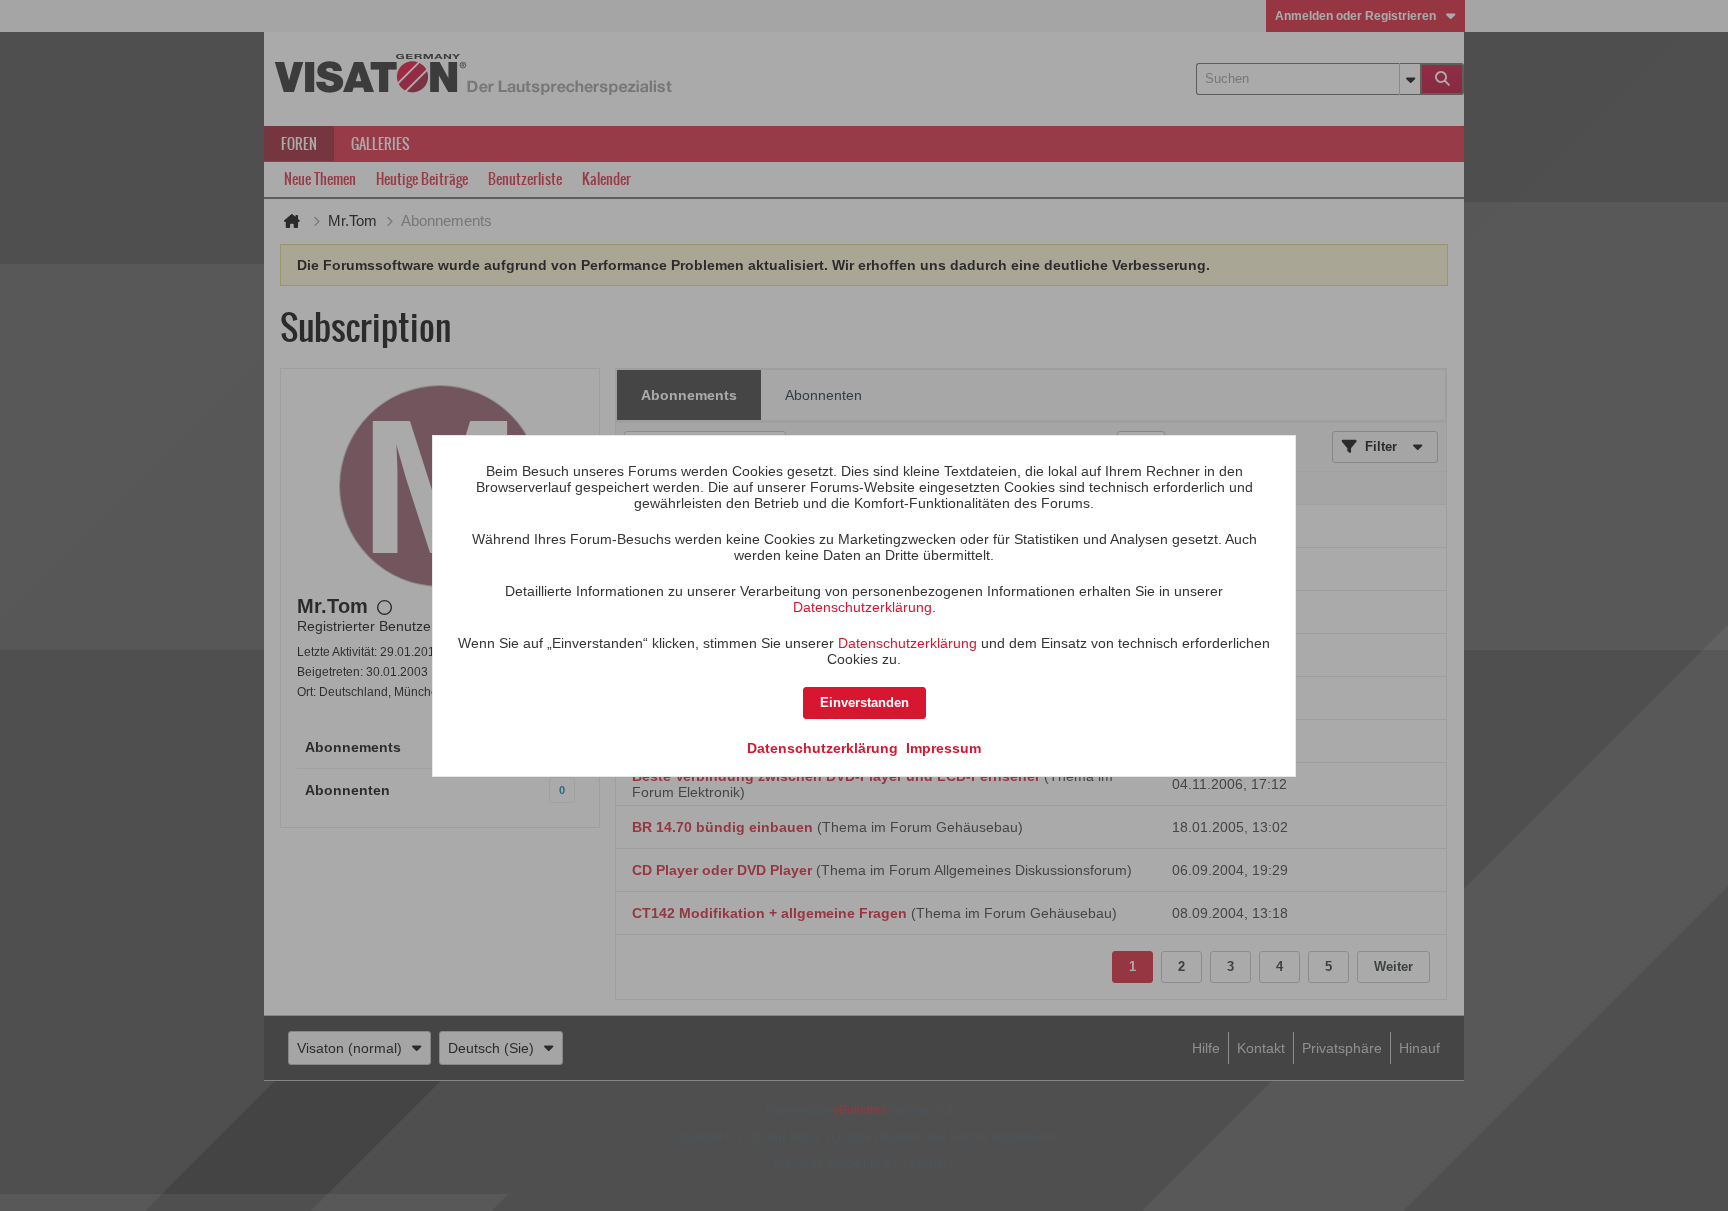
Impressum (943, 748)
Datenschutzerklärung (862, 607)
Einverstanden (864, 702)
